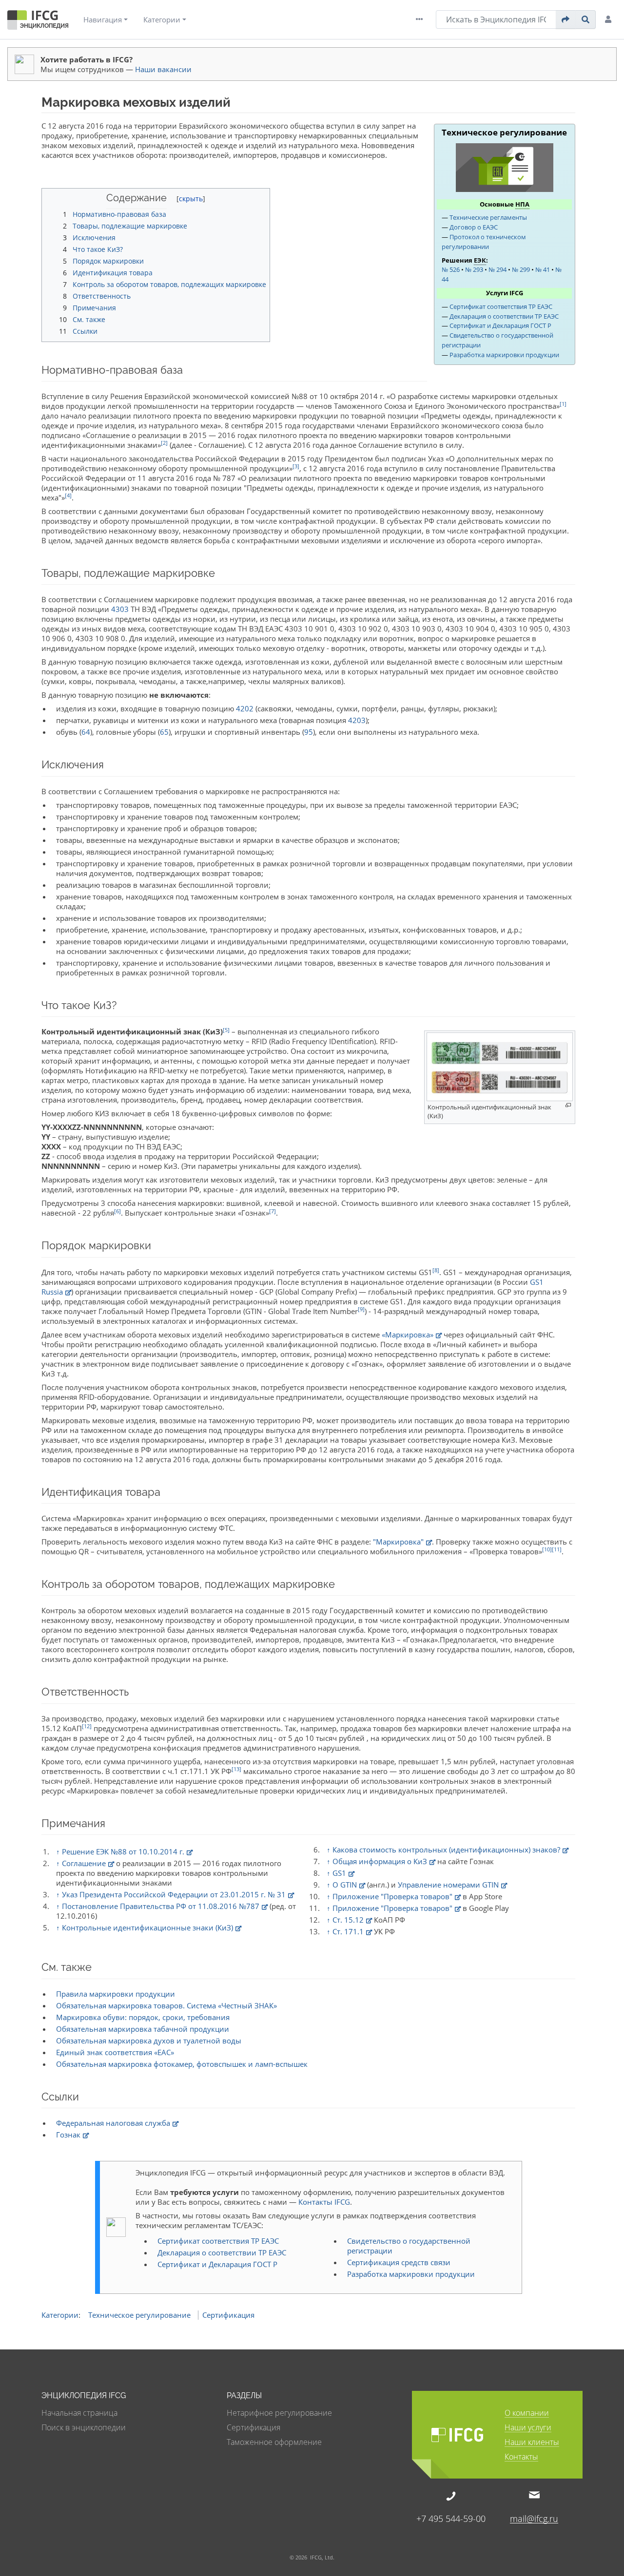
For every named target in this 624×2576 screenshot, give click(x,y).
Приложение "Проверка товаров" (392, 1896)
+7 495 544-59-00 (451, 2518)
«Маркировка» (408, 1335)
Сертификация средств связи (399, 2262)
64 (86, 732)
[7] (273, 1211)
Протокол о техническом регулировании (484, 242)
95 (309, 732)
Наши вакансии (163, 69)
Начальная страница (79, 2413)
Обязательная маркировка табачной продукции (143, 2029)
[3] (296, 466)
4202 (245, 708)
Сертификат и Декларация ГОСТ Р (500, 325)
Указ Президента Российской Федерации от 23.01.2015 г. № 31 (174, 1894)
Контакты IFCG (324, 2202)
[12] (87, 1726)
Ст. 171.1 (348, 1931)
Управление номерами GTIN (448, 1885)
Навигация (103, 19)
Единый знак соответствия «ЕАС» (115, 2052)
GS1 (339, 1873)
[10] (547, 1549)
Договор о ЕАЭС (474, 227)
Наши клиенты (532, 2443)
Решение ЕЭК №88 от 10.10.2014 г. (123, 1851)
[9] (361, 1309)
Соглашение (84, 1863)
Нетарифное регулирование (279, 2413)
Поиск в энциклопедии (84, 2427)
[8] (436, 1270)
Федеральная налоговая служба (113, 2123)
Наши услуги (528, 2428)
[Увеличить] (568, 1105)
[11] (557, 1549)
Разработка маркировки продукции (504, 355)
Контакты (521, 2457)
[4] (68, 495)
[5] (226, 1030)
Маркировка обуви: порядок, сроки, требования (143, 2017)
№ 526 (451, 269)
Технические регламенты (488, 217)
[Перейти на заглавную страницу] (38, 22)
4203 (357, 720)
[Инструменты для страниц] (422, 19)
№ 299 (521, 269)
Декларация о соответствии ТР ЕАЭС (504, 316)
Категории (162, 19)
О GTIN (345, 1885)
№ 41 (543, 269)
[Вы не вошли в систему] (610, 19)
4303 (120, 609)
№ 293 (474, 269)
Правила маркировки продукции (116, 1994)
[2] (164, 443)
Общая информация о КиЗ (380, 1861)
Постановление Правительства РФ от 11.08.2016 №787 (161, 1906)
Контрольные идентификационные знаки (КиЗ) (147, 1927)
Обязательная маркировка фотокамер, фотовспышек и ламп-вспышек (182, 2064)
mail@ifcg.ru (534, 2518)
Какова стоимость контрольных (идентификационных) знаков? (446, 1850)
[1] (563, 404)
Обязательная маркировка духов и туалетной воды (149, 2041)
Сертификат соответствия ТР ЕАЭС (501, 306)
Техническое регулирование (139, 2315)
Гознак (68, 2135)
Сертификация (228, 2315)
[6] (117, 1211)
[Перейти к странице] (566, 19)
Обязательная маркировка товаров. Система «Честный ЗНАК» (166, 2005)
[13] (236, 1769)
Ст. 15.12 (348, 1920)
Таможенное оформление (274, 2442)
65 (164, 732)
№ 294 (497, 269)
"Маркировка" (398, 1542)
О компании (527, 2414)
